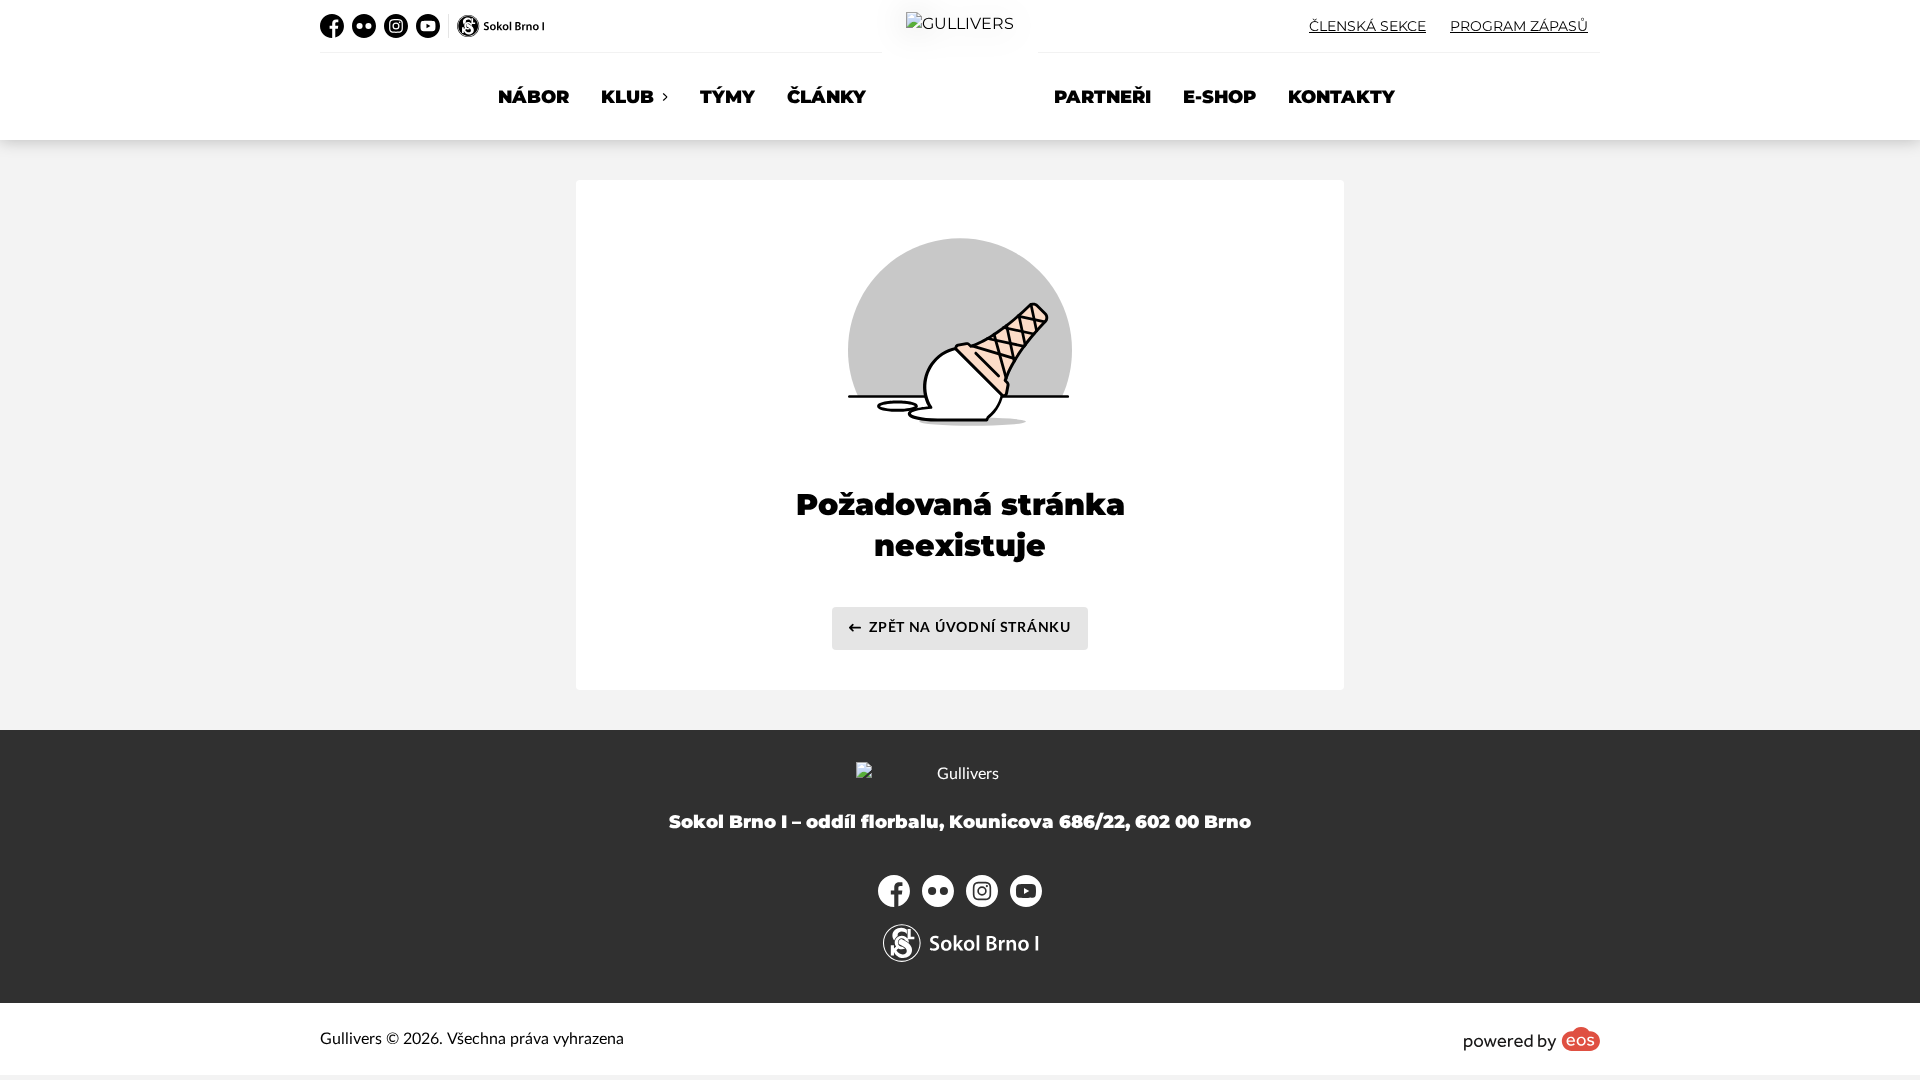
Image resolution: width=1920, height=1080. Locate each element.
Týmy (727, 97)
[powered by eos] (1532, 1039)
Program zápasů (1519, 26)
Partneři (1102, 97)
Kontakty (1341, 97)
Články (826, 97)
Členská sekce (1367, 26)
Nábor (533, 97)
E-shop (1219, 97)
